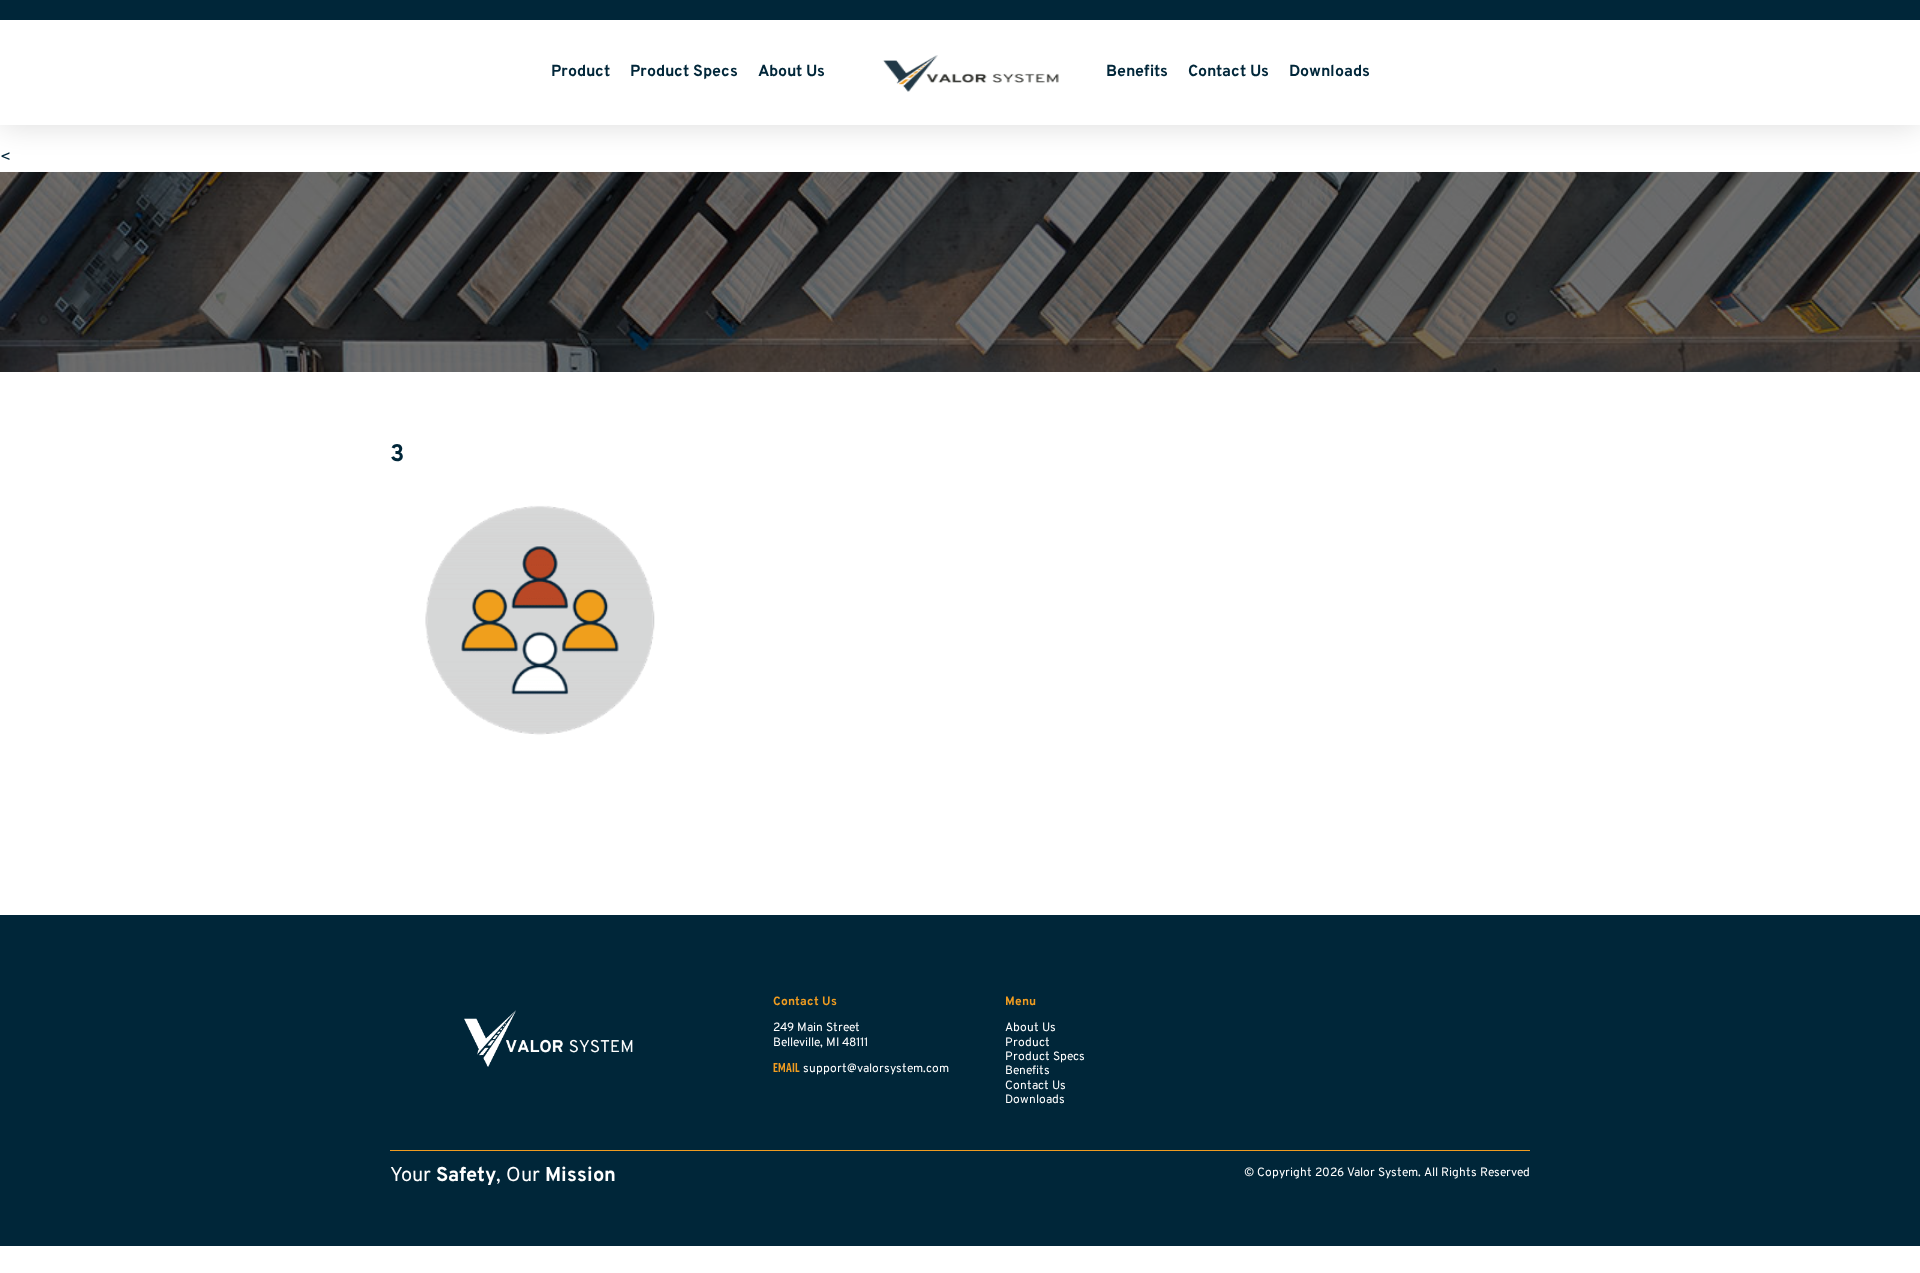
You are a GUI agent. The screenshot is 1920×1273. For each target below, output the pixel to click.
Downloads (1329, 72)
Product (580, 72)
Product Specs (684, 72)
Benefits (1137, 72)
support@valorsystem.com (876, 1069)
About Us (791, 72)
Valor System (965, 73)
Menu (1020, 1002)
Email (786, 1069)
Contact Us (1228, 72)
